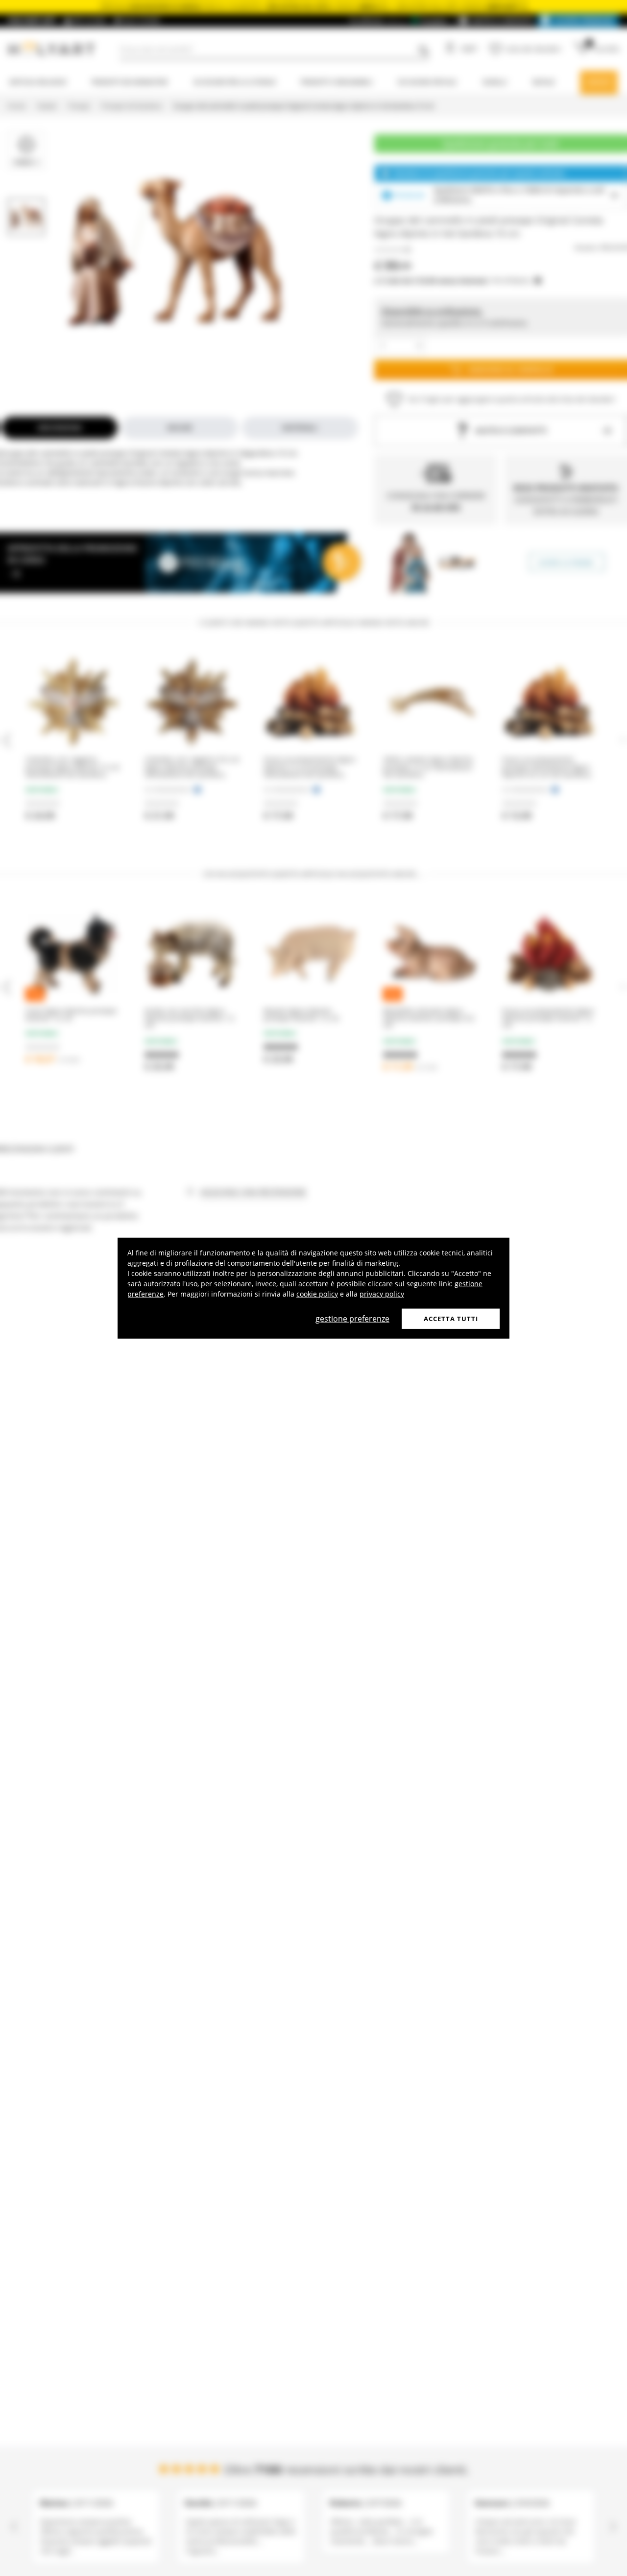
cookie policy (317, 1293)
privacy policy (382, 1293)
